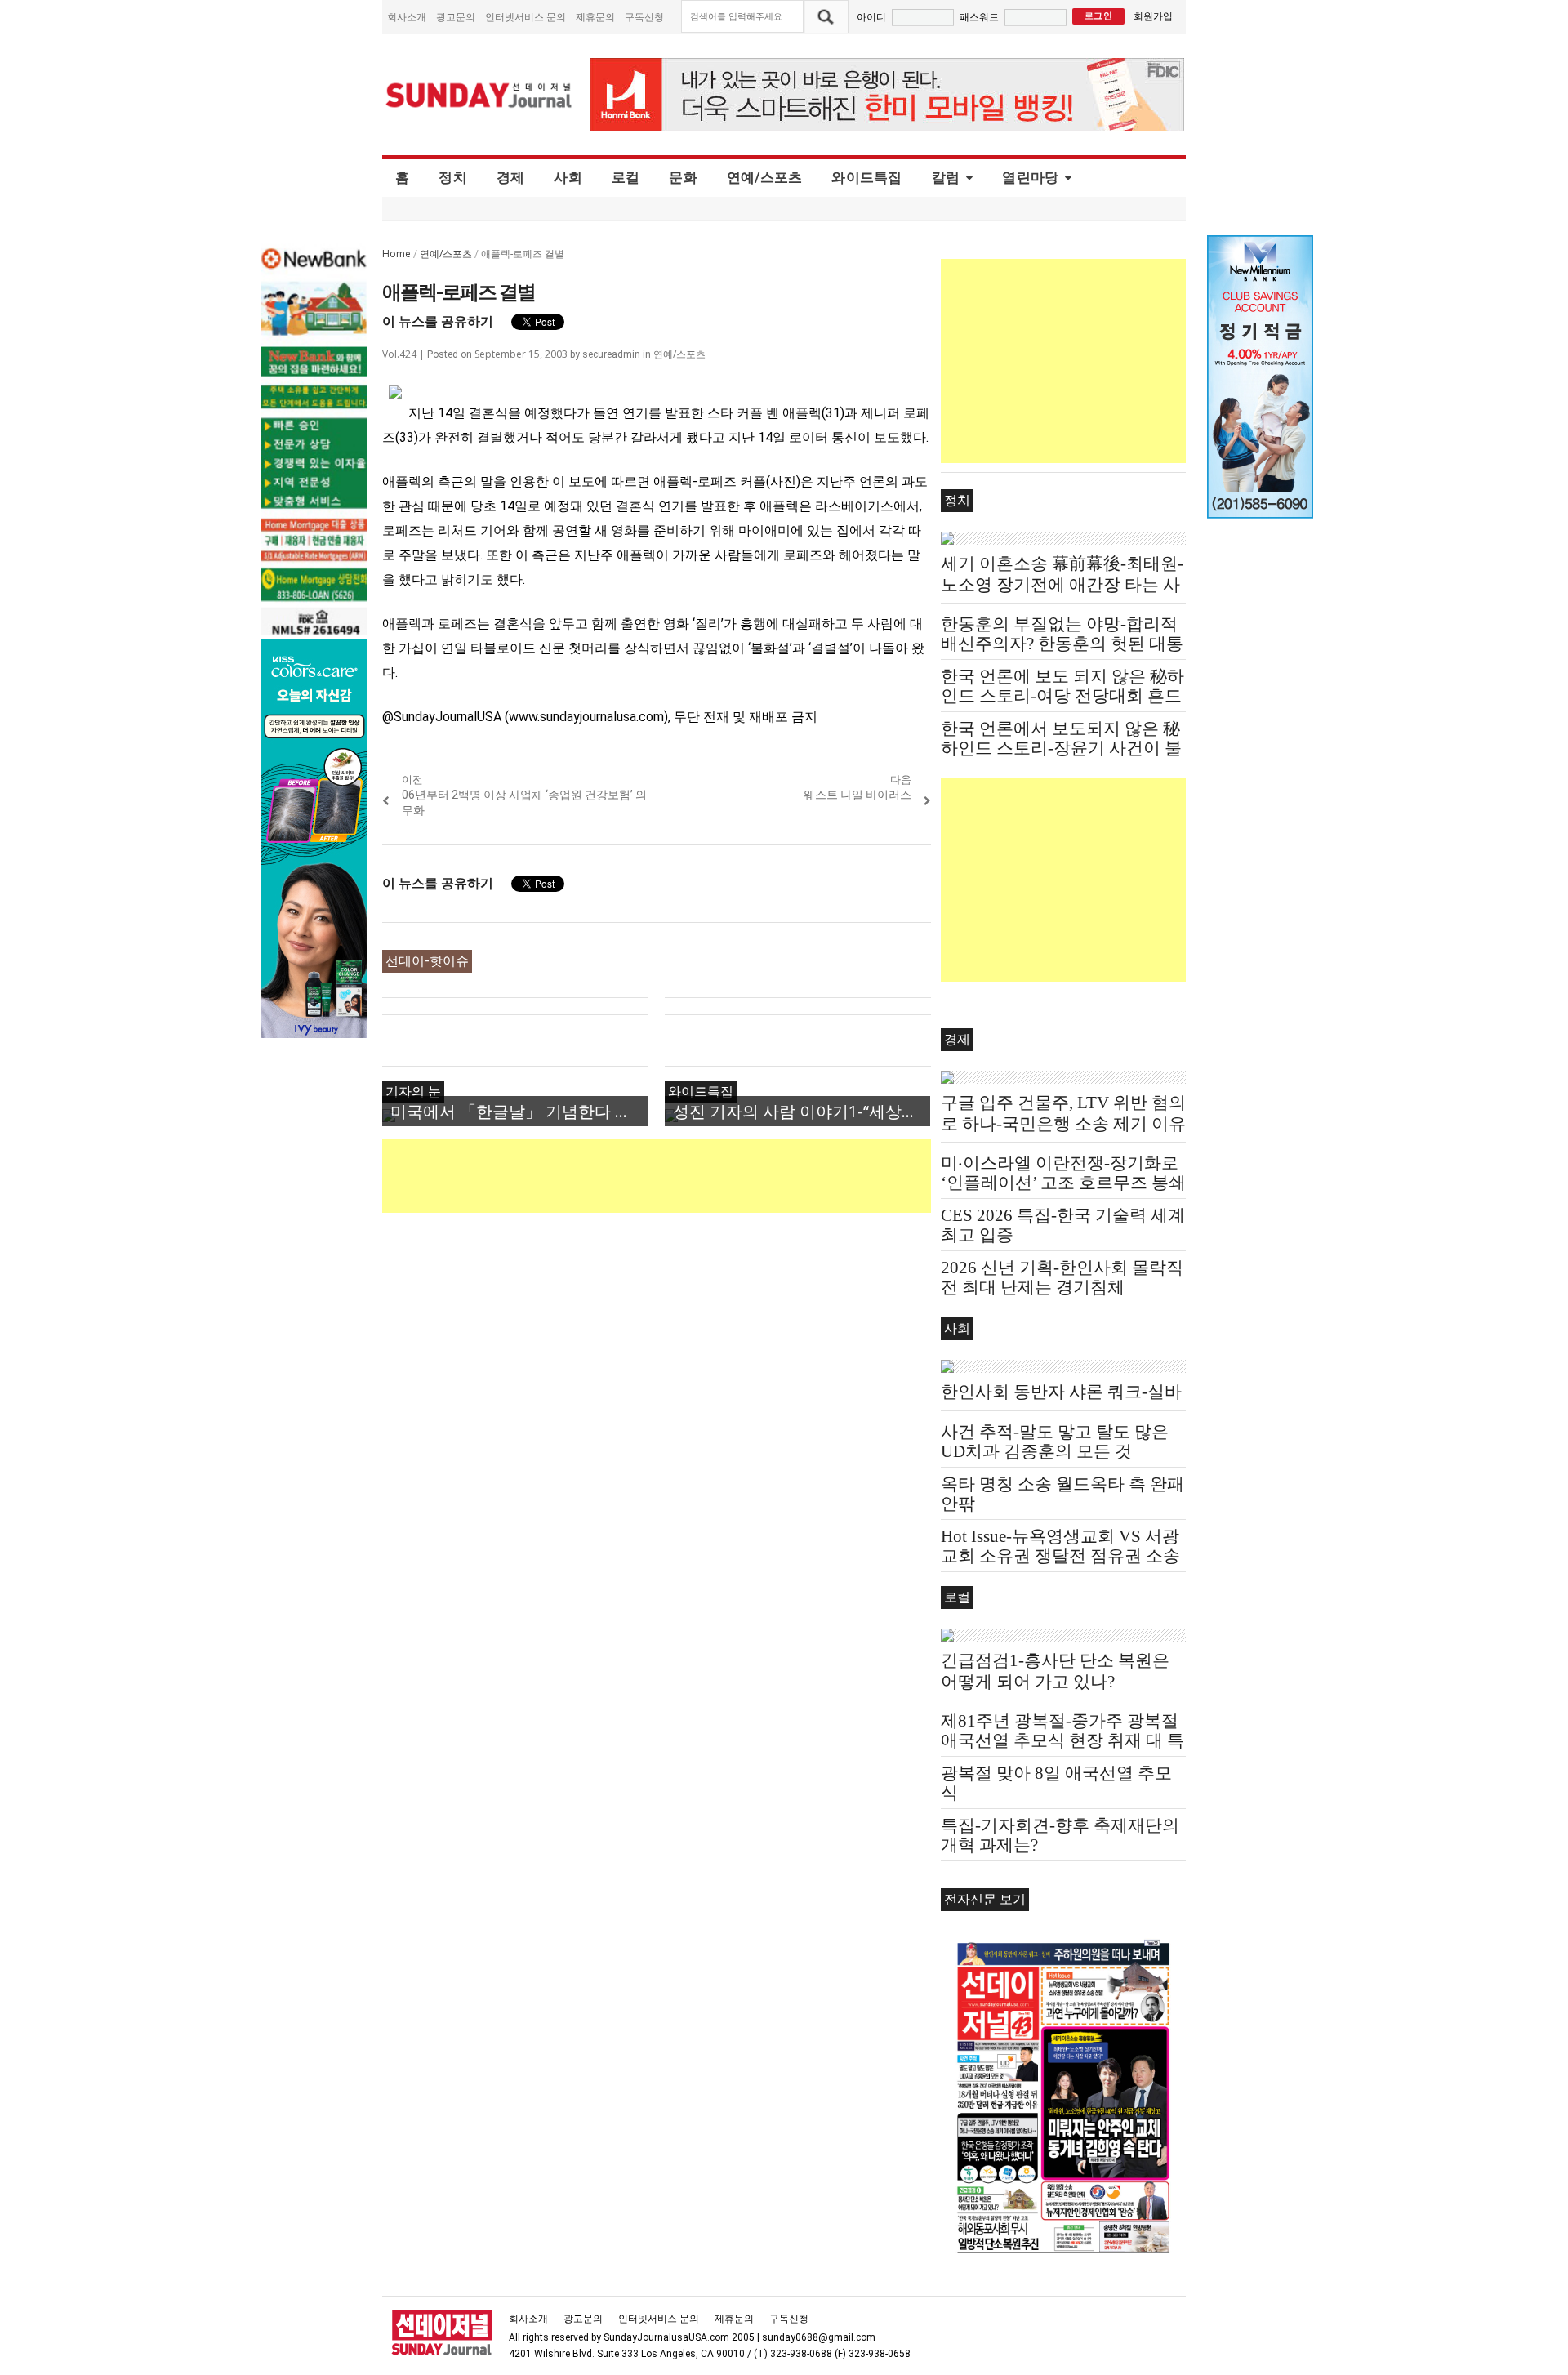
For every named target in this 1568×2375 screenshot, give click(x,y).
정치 (453, 177)
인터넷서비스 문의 (526, 17)
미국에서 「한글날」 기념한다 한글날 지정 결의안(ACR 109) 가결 (519, 1111)
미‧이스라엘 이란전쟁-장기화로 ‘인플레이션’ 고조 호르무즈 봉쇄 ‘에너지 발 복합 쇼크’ (1063, 1183)
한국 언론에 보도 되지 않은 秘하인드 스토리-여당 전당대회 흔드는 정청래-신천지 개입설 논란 (1062, 696)
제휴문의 (595, 17)
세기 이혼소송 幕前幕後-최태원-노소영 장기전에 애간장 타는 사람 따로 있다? (1062, 585)
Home (396, 254)
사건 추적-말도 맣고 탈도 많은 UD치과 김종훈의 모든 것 (1055, 1441)
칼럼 (946, 177)
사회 (568, 177)
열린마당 (1030, 177)
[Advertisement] (679, 1176)
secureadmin (611, 354)
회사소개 (407, 17)
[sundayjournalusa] (479, 95)
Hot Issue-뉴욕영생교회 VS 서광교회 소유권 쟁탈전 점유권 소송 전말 (1060, 1556)
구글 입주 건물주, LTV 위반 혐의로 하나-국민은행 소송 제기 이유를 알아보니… (1063, 1124)
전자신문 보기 (985, 1899)
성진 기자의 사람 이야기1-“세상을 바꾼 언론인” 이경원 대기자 (802, 1111)
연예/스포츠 (765, 177)
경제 (511, 177)
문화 (683, 177)
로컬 (626, 177)
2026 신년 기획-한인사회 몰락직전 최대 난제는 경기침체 (1062, 1277)
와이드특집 (866, 177)
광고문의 (456, 17)
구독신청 (644, 17)
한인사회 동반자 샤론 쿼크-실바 (1061, 1392)
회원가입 (1153, 16)
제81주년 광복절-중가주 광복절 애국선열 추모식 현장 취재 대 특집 (1062, 1740)
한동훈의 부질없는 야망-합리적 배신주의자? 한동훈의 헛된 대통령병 (1062, 644)
